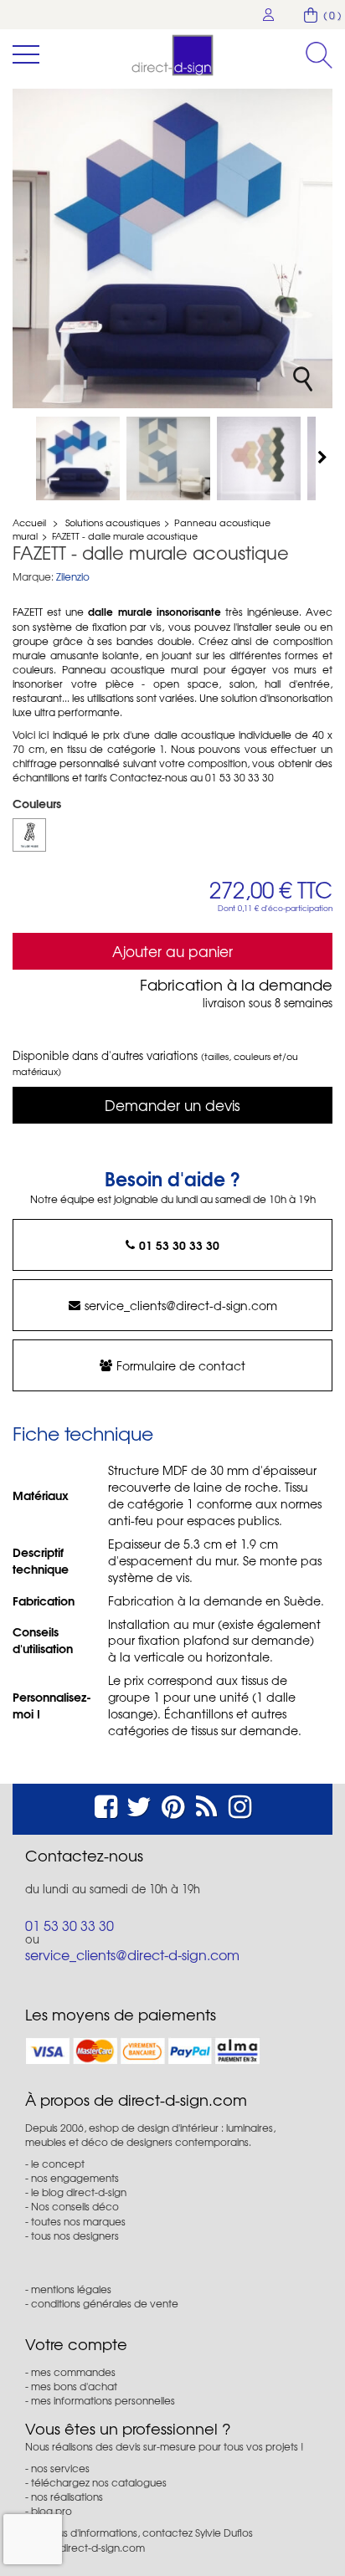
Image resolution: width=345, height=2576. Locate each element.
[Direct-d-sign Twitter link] (139, 1804)
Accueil (29, 522)
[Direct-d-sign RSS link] (206, 1804)
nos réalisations (67, 2497)
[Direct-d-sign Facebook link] (106, 1804)
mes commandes (73, 2372)
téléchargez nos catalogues (99, 2482)
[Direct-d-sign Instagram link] (240, 1804)
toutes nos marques (78, 2221)
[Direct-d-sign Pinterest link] (173, 1804)
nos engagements (75, 2178)
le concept (58, 2164)
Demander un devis (172, 1105)
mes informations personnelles (103, 2400)
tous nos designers (75, 2235)
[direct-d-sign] (172, 55)
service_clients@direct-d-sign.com (181, 1305)
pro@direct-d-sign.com (90, 2548)
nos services (60, 2468)
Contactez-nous (84, 1856)
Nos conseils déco (75, 2206)
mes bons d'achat (74, 2386)
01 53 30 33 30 (179, 1245)
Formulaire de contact (181, 1365)
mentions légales (71, 2289)
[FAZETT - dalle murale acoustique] (78, 458)
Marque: (33, 577)
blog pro (51, 2511)
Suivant (324, 457)
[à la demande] (29, 835)
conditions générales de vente (105, 2303)
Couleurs (39, 803)
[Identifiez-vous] (269, 15)
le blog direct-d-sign (79, 2192)
